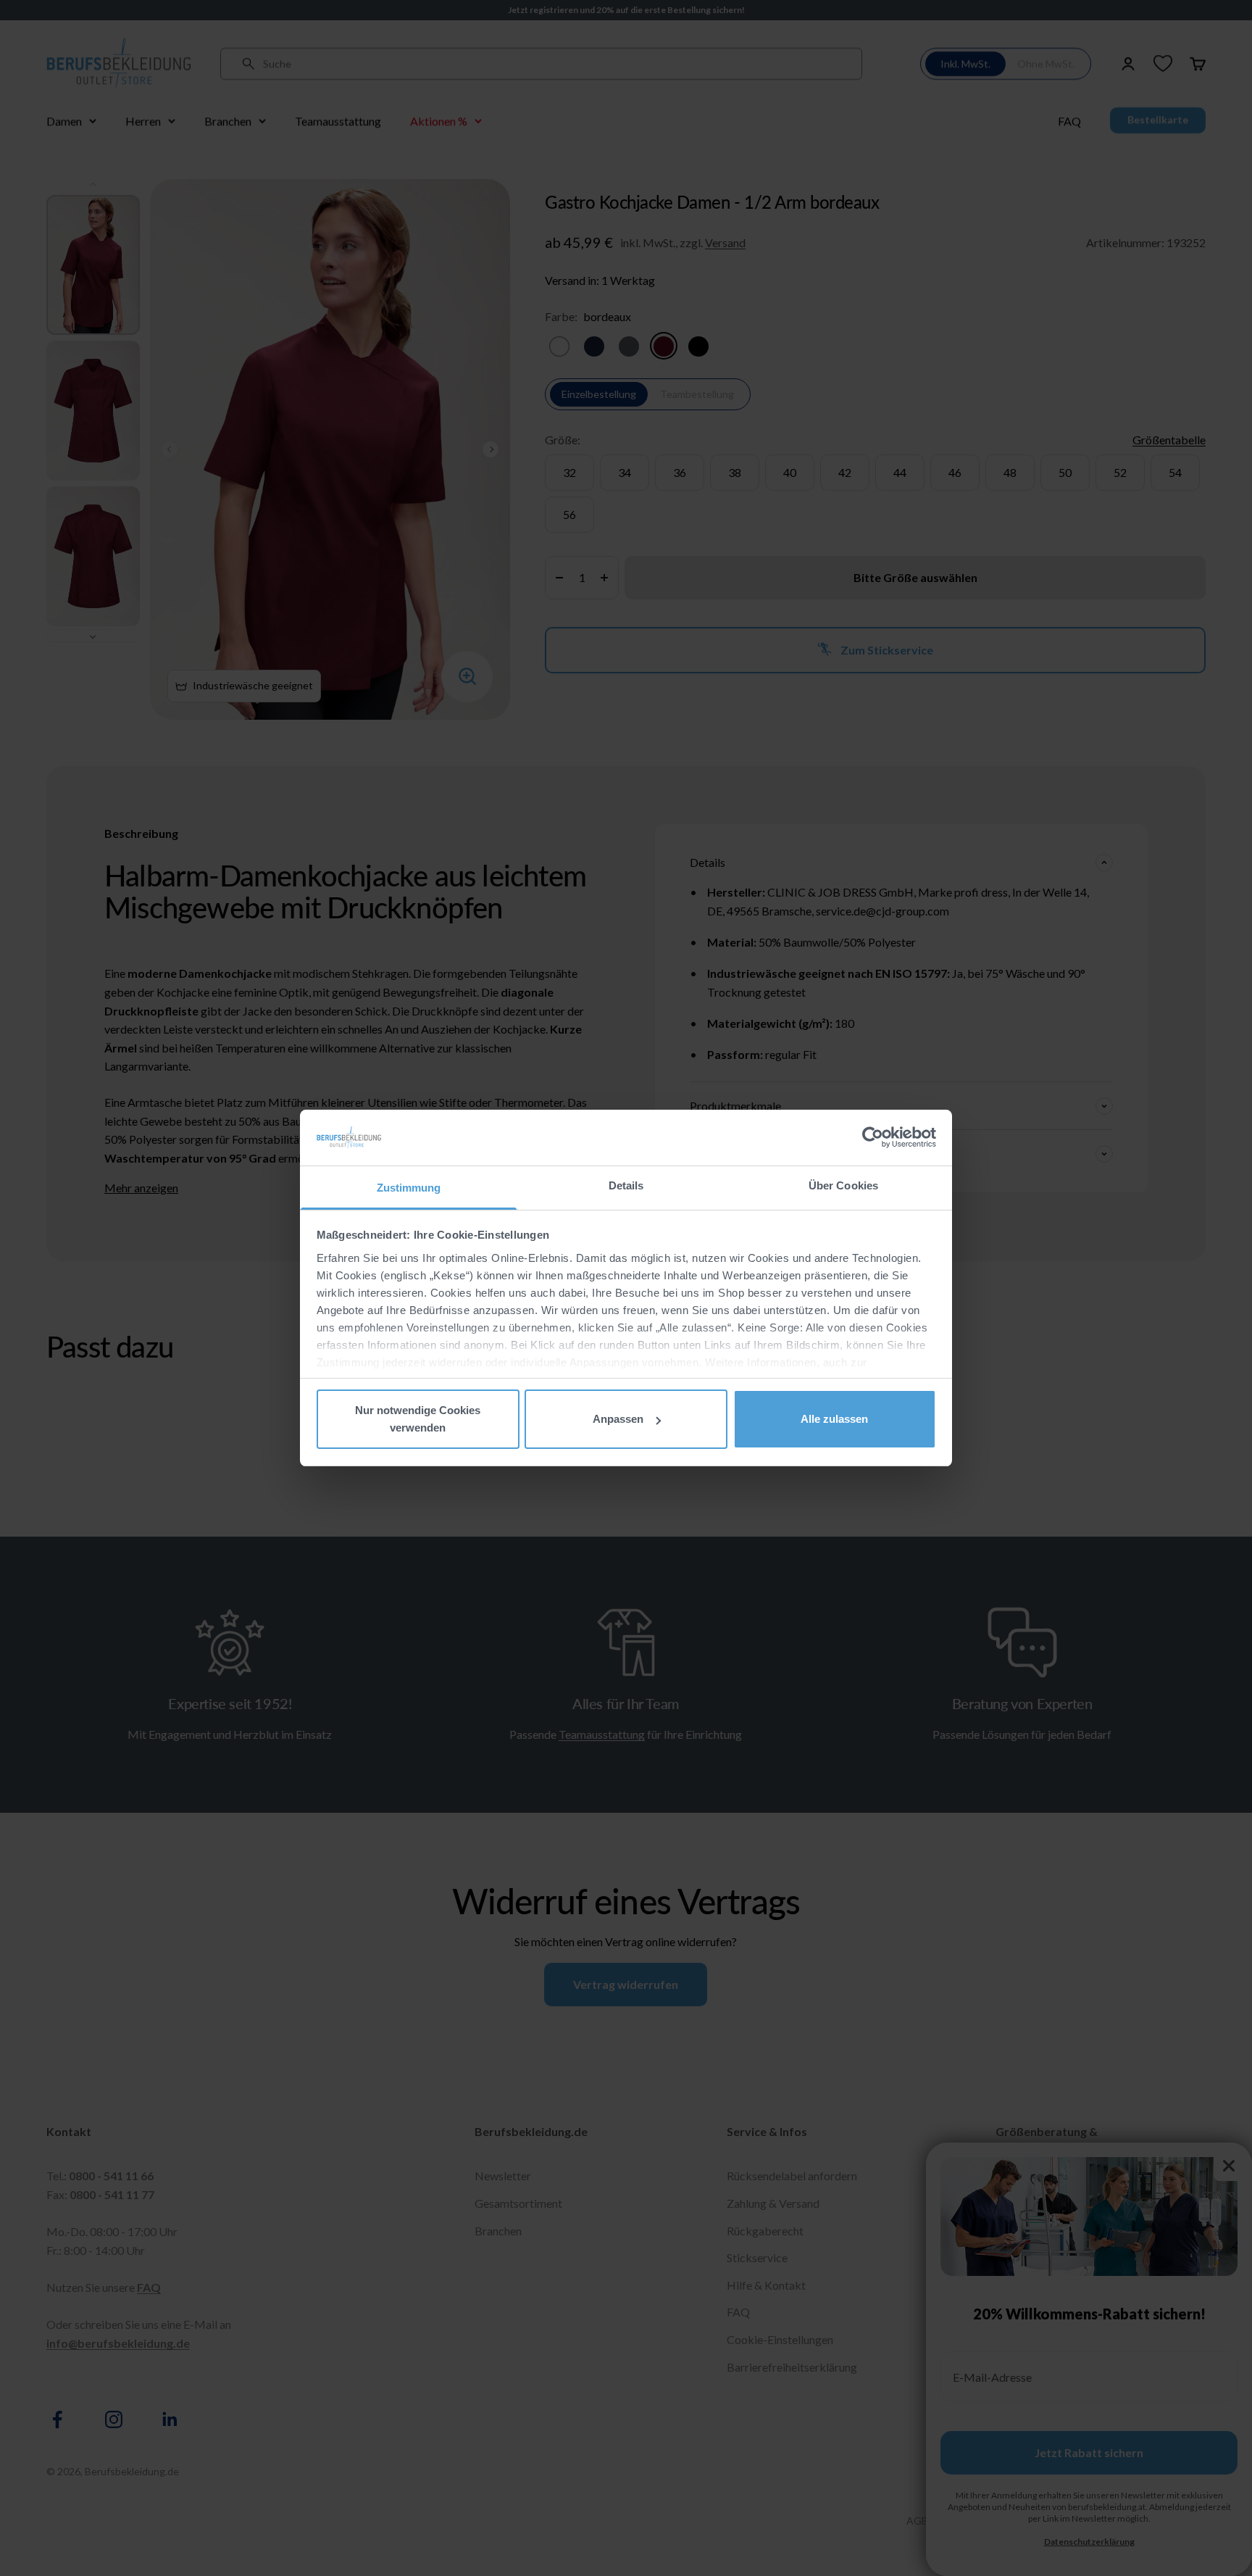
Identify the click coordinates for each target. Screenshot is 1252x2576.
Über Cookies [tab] (843, 1185)
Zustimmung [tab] (409, 1188)
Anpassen (618, 1419)
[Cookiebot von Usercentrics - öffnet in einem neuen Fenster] (873, 1137)
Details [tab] (626, 1185)
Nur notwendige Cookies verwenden (418, 1419)
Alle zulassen (834, 1419)
